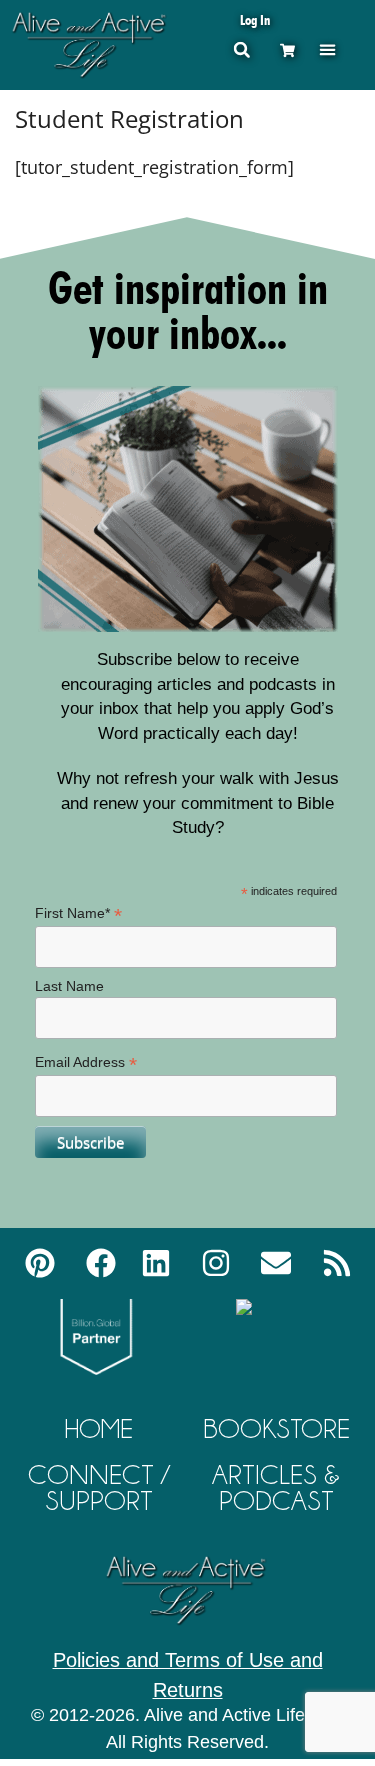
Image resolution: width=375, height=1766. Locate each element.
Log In (255, 19)
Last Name (69, 986)
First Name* (78, 913)
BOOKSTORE (276, 1428)
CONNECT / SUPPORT (99, 1487)
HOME (99, 1428)
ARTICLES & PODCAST (276, 1487)
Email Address (86, 1062)
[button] (327, 49)
